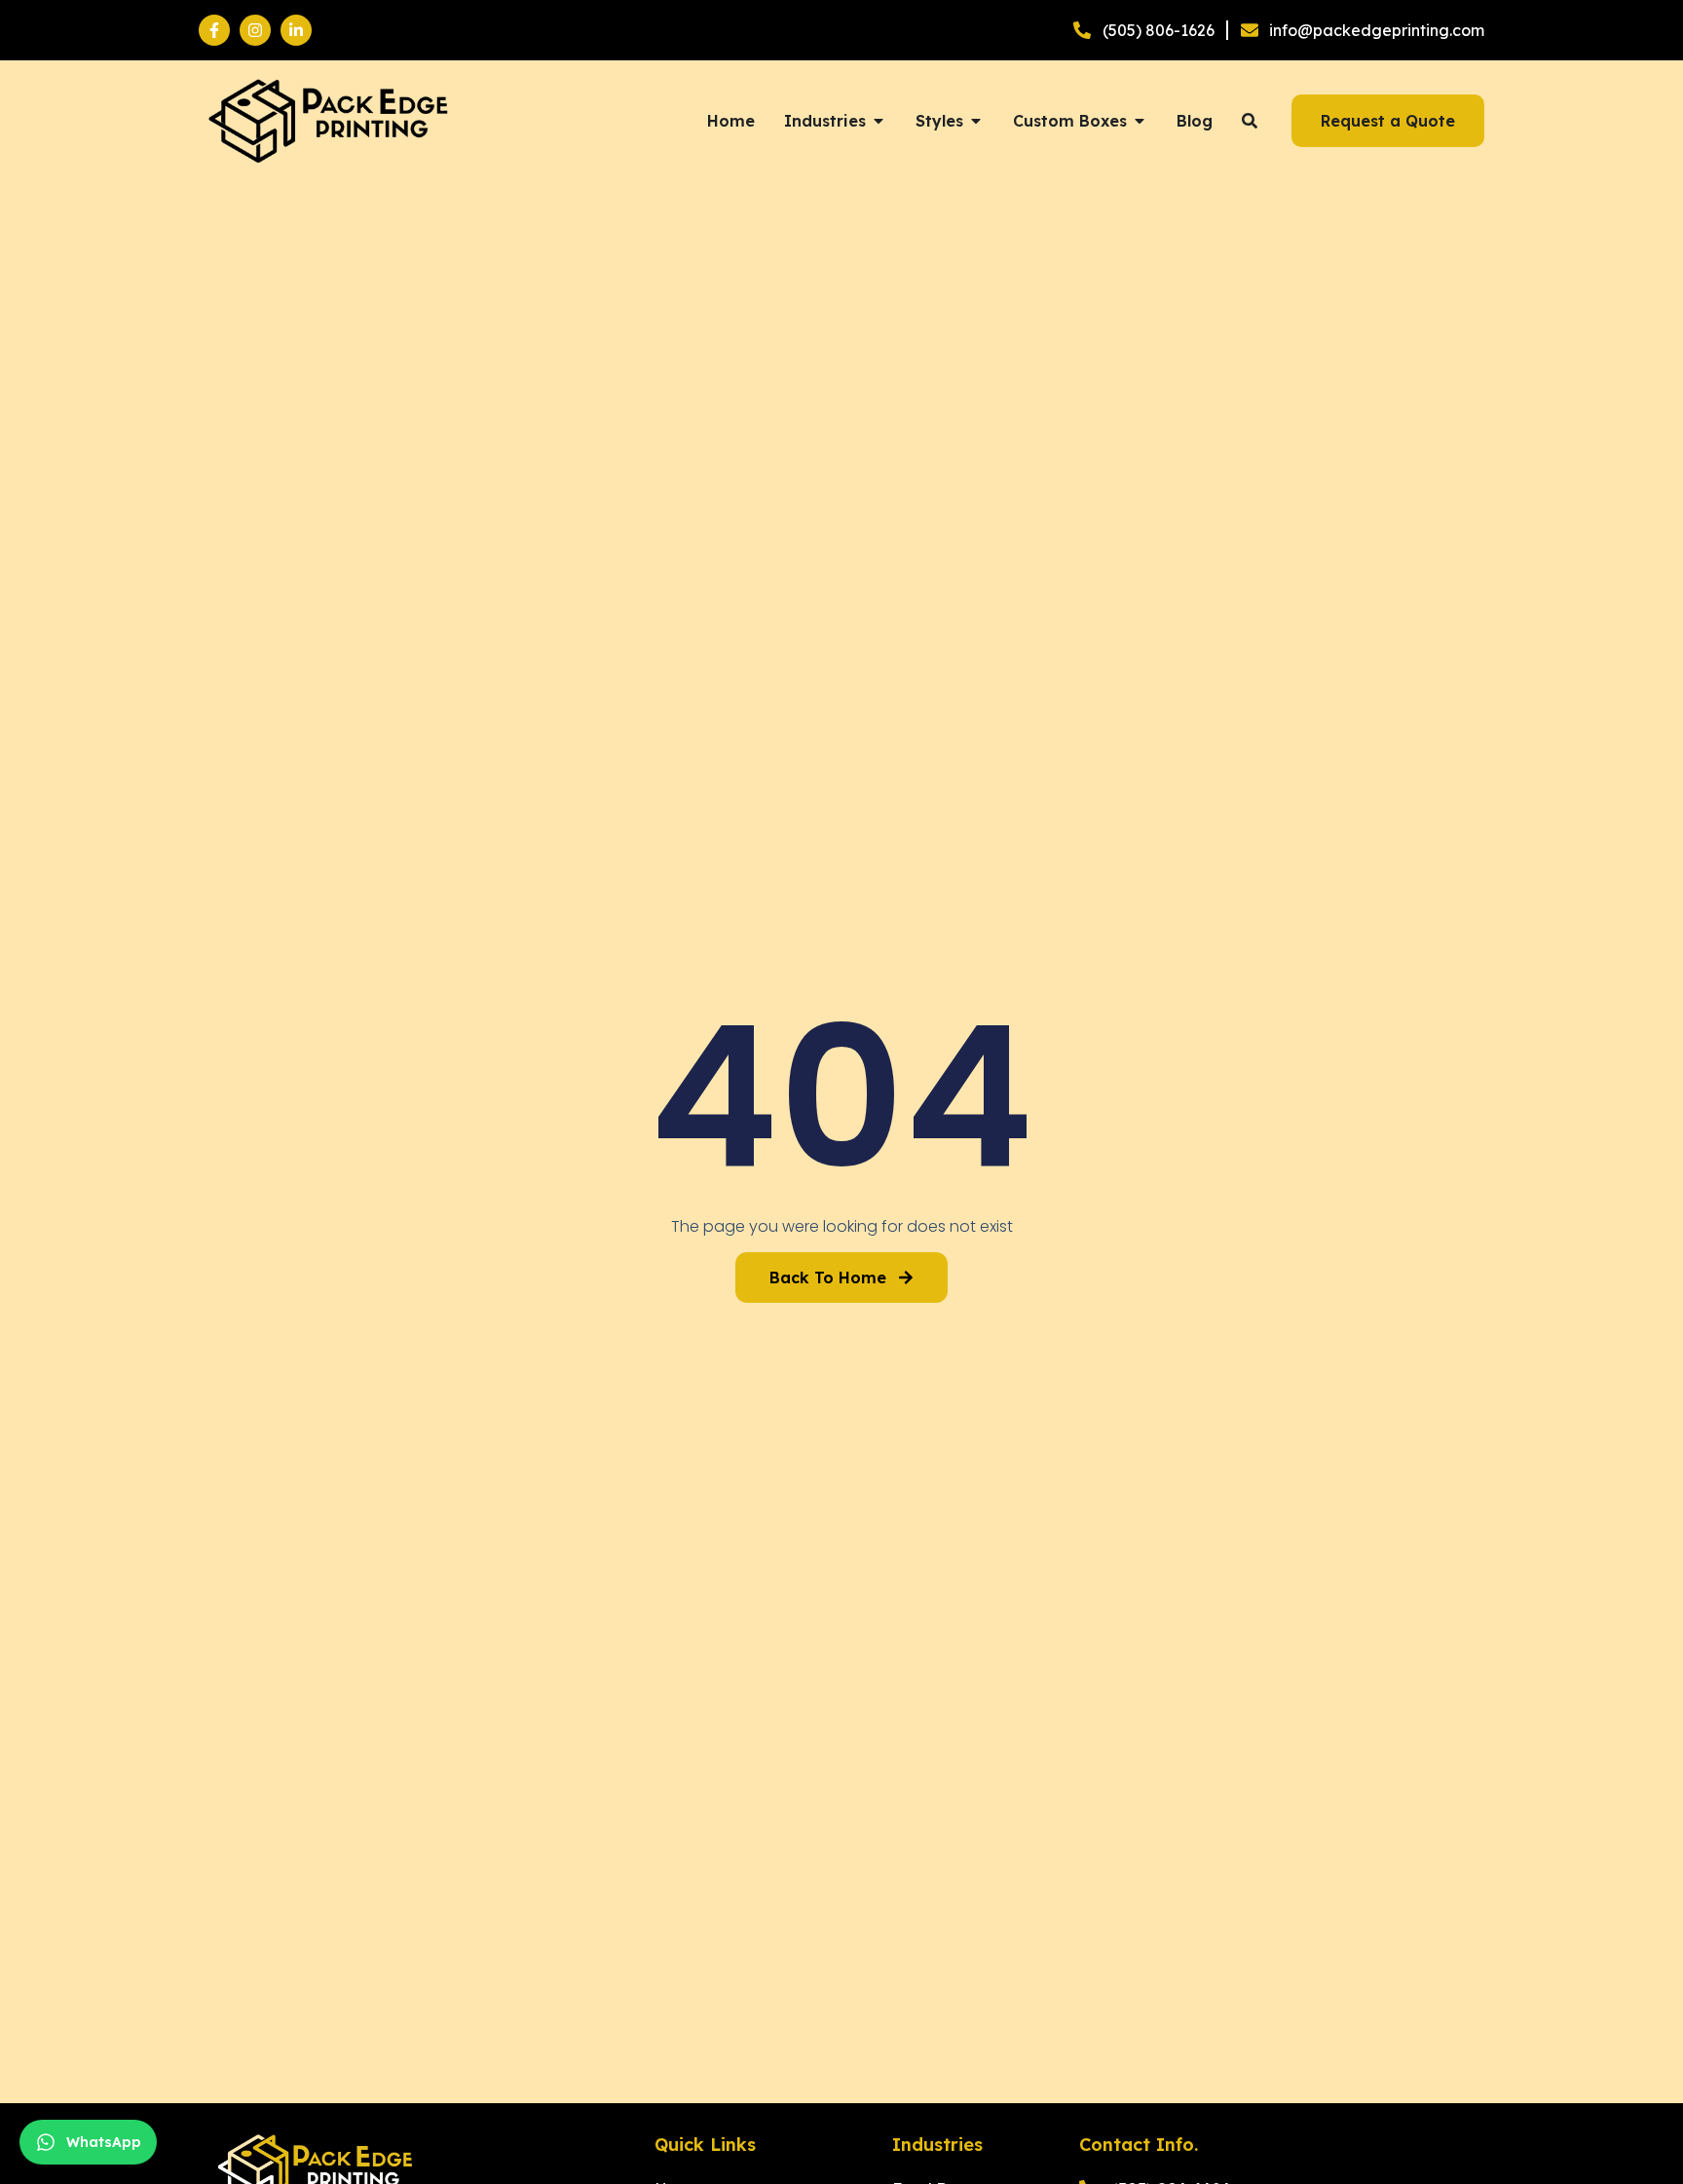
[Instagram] (255, 30)
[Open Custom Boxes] (1140, 121)
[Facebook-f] (214, 30)
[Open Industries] (879, 121)
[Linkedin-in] (296, 30)
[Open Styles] (976, 121)
